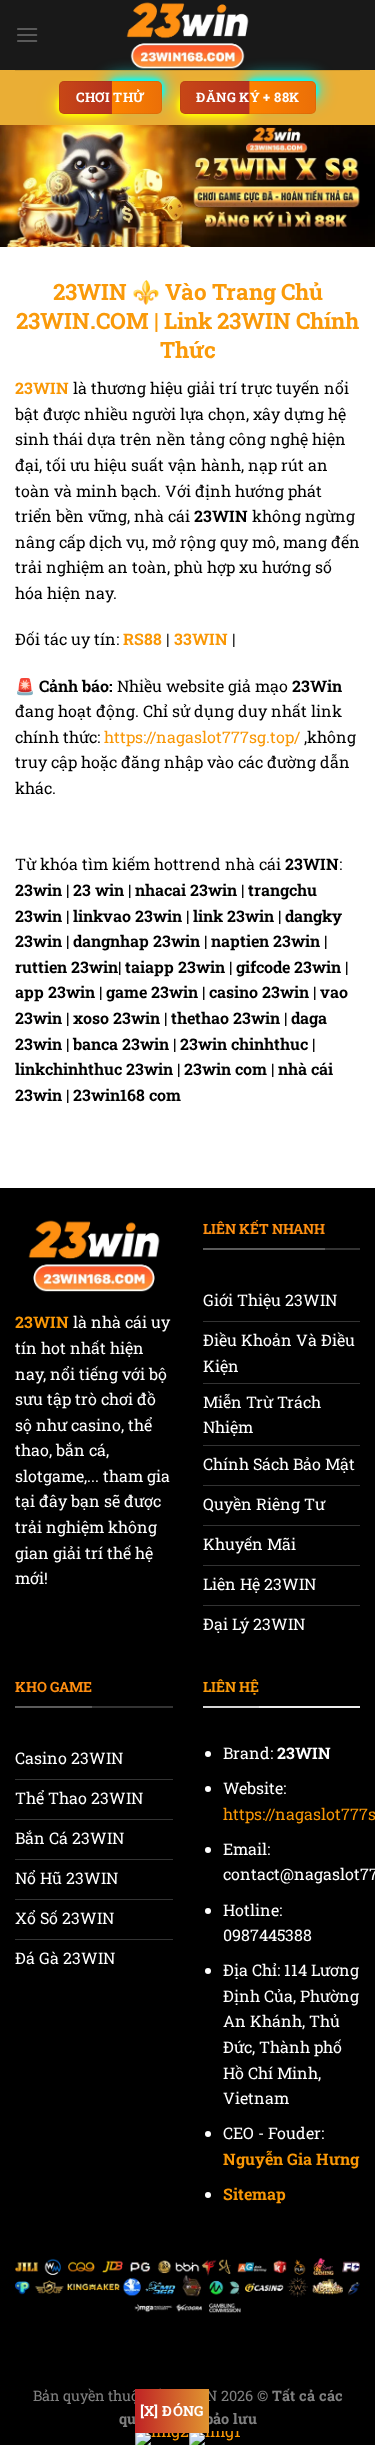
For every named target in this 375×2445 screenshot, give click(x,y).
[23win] (188, 35)
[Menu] (27, 34)
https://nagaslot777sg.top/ (202, 736)
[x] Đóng (172, 2410)
